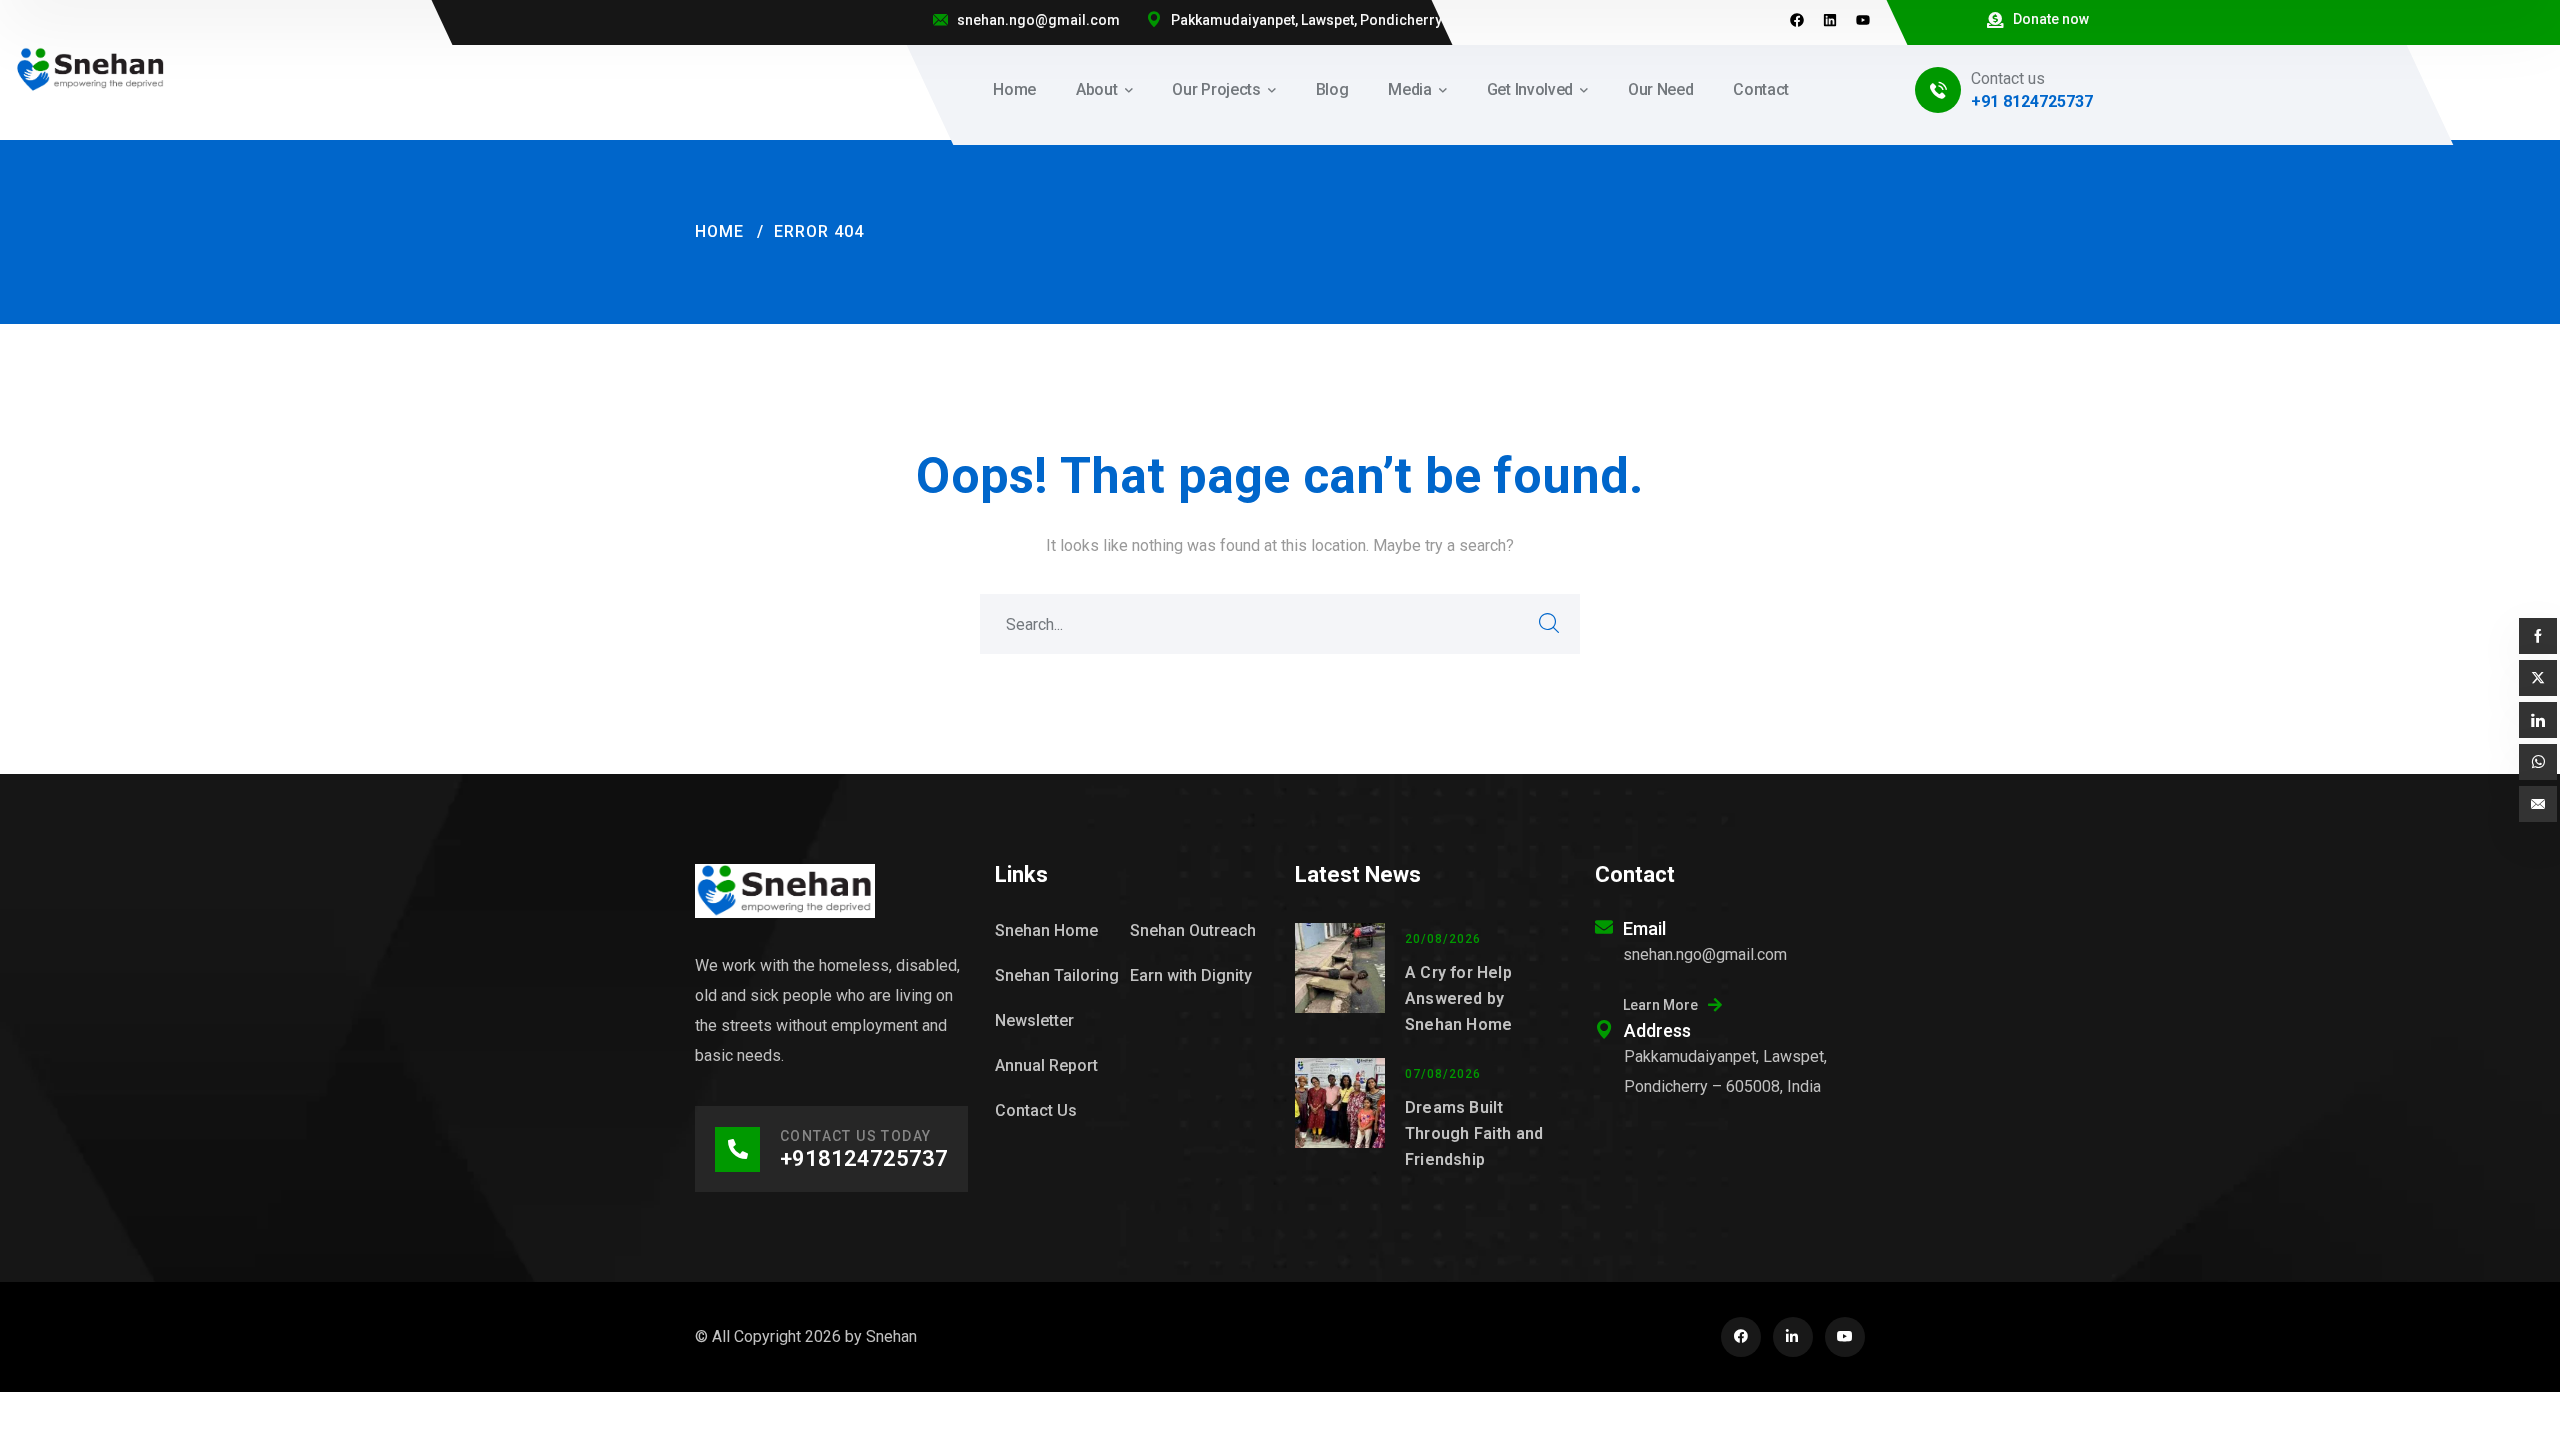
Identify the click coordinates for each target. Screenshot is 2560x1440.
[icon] (1741, 1337)
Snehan (891, 1336)
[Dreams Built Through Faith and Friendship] (1340, 1115)
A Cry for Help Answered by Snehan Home (1458, 998)
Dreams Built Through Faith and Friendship (1474, 1133)
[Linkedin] (1830, 20)
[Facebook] (1797, 20)
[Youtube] (1863, 20)
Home (719, 231)
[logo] (91, 68)
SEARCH (1550, 624)
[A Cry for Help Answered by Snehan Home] (1340, 980)
